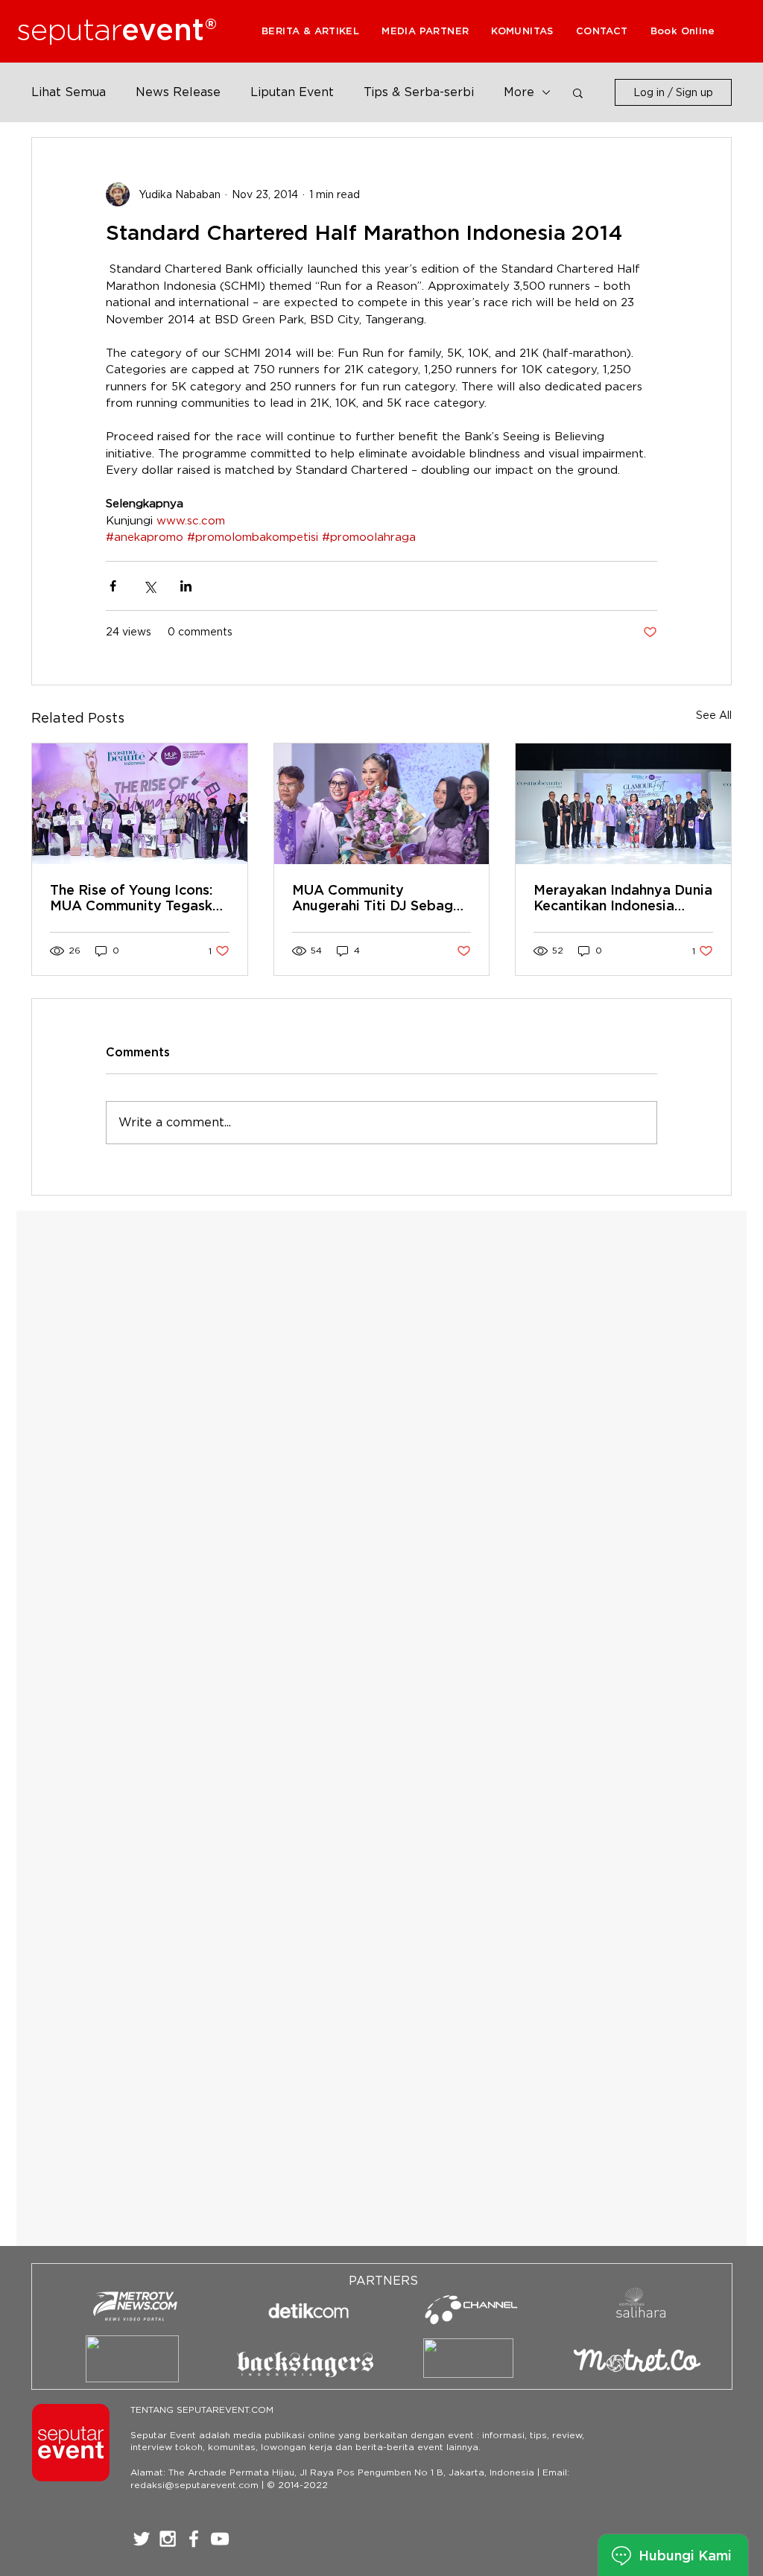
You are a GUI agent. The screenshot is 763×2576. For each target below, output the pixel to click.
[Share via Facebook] (113, 586)
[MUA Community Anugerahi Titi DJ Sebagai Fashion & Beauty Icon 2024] (382, 804)
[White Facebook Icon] (194, 2539)
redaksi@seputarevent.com (194, 2485)
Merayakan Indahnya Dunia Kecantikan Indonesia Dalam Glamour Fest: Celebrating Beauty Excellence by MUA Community (623, 898)
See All (714, 715)
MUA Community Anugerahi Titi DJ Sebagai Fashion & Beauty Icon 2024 (379, 898)
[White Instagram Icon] (168, 2539)
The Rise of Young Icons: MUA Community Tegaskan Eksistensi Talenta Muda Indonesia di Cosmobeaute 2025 (139, 898)
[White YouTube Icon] (220, 2539)
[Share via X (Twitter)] (149, 586)
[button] (425, 31)
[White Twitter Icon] (142, 2539)
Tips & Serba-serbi (419, 92)
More (519, 92)
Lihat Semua (69, 92)
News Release (178, 92)
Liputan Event (292, 92)
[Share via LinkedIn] (186, 586)
